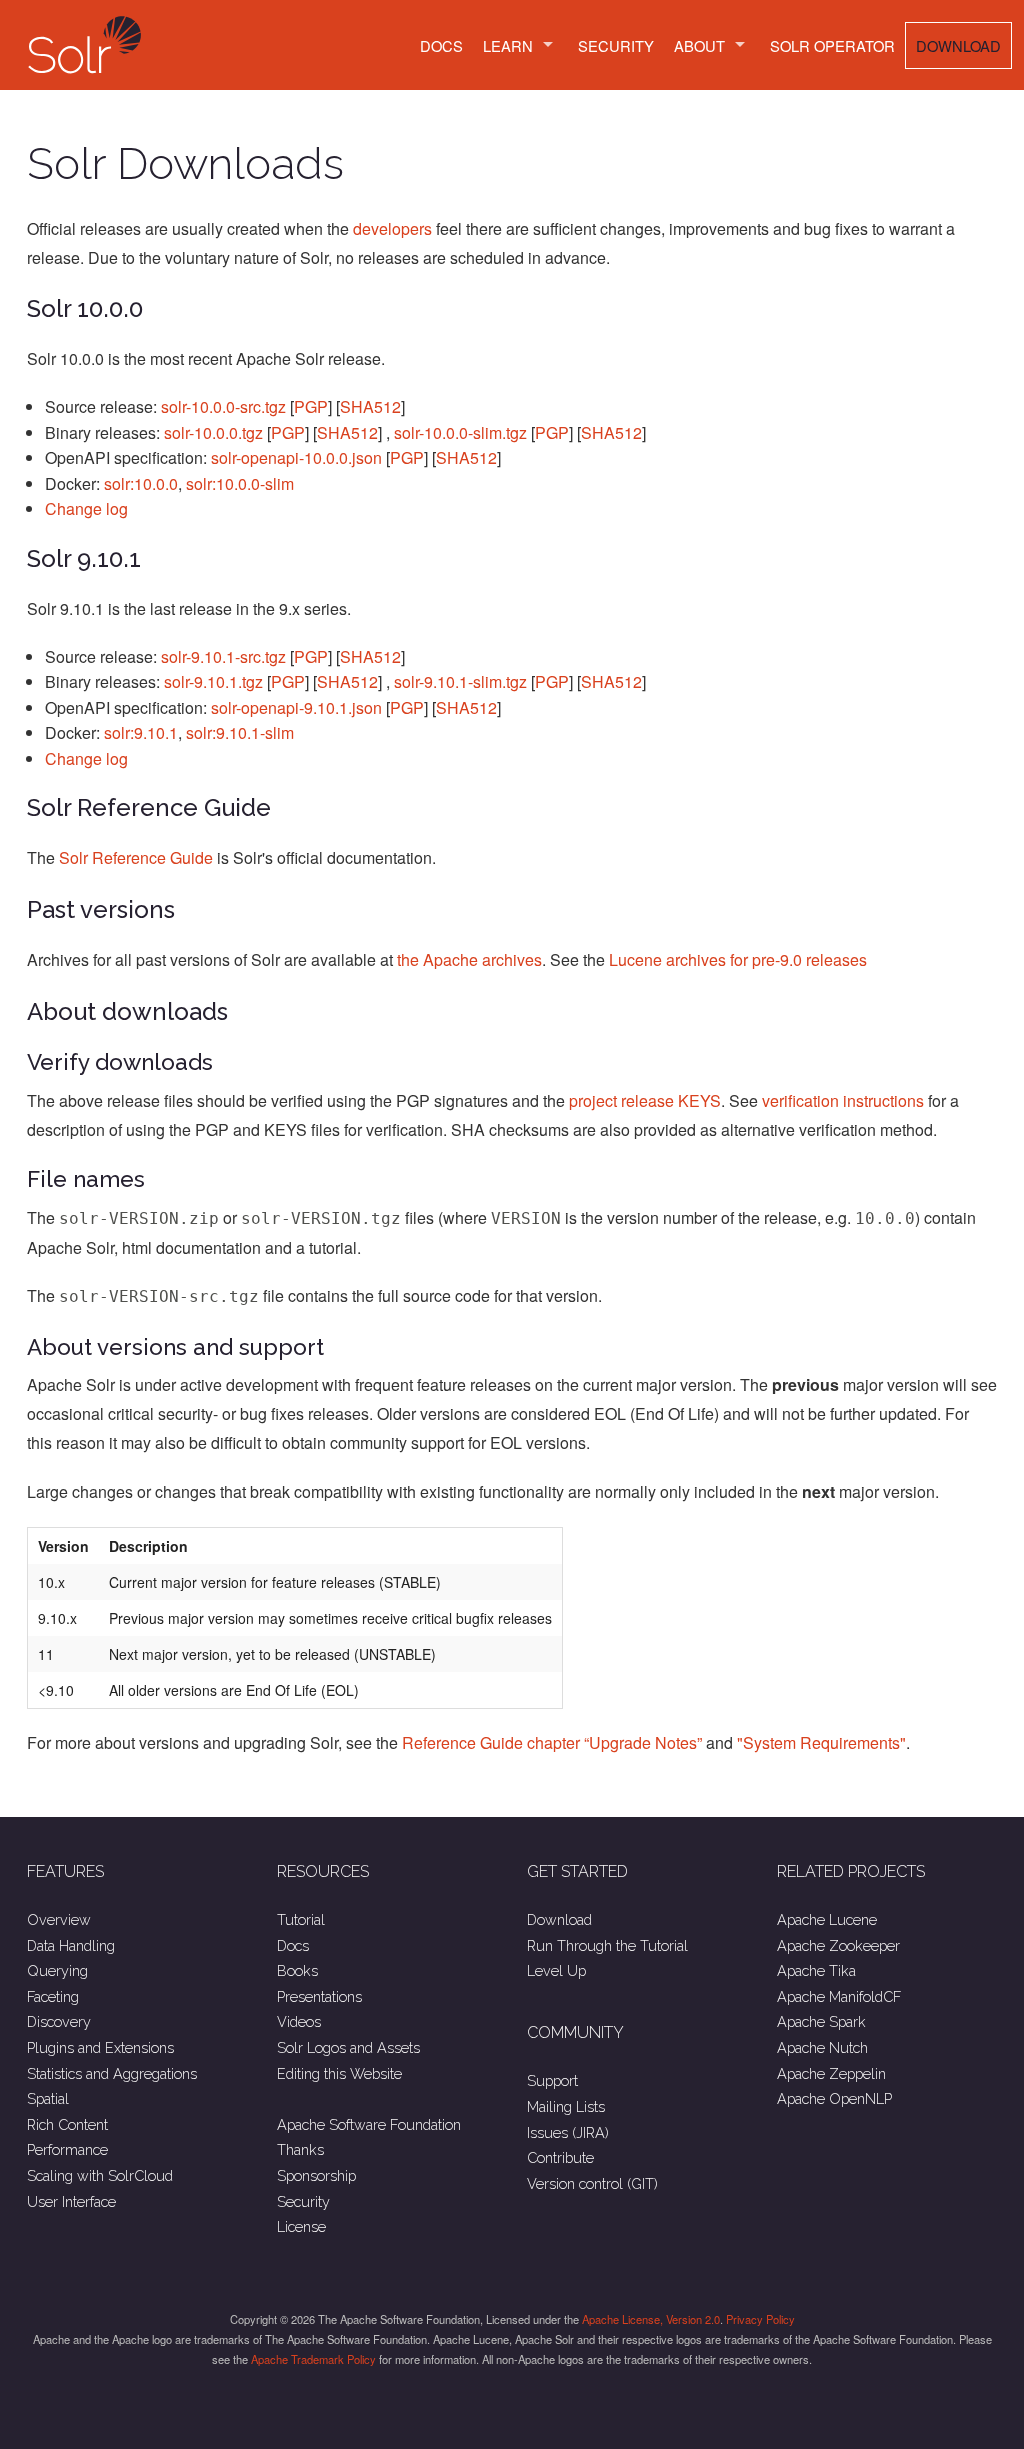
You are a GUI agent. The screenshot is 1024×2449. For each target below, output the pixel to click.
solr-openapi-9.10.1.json (296, 707)
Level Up (556, 1970)
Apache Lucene (827, 1919)
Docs (441, 45)
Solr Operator (832, 45)
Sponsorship (316, 2175)
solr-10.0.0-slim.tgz (460, 432)
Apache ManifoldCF (839, 1996)
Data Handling (71, 1945)
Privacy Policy (760, 2319)
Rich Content (67, 2124)
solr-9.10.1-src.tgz (223, 656)
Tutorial (301, 1919)
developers (392, 228)
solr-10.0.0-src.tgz (223, 406)
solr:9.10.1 (141, 732)
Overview (59, 1919)
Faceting (53, 1996)
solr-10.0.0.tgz (213, 432)
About (699, 45)
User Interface (71, 2201)
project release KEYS (645, 1100)
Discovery (59, 2021)
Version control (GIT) (592, 2183)
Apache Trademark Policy (313, 2359)
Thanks (300, 2149)
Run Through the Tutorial (607, 1945)
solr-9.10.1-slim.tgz (460, 681)
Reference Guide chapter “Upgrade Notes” (552, 1742)
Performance (67, 2149)
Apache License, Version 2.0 (651, 2319)
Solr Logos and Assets (348, 2047)
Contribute (560, 2157)
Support (552, 2080)
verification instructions (843, 1100)
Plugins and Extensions (100, 2047)
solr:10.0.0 (141, 483)
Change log (86, 508)
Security (616, 45)
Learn (508, 45)
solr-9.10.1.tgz (213, 681)
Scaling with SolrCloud (100, 2175)
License (301, 2226)
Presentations (319, 1996)
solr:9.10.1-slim (240, 732)
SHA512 (370, 406)
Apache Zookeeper (838, 1945)
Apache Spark (821, 2021)
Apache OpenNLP (834, 2098)
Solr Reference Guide (136, 857)
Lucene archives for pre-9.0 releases (738, 959)
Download (958, 45)
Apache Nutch (822, 2047)
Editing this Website (339, 2073)
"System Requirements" (821, 1742)
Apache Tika (816, 1970)
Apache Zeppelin (831, 2073)
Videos (299, 2021)
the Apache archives (469, 959)
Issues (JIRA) (568, 2132)
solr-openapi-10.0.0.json (296, 457)
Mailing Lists (566, 2106)
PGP (311, 406)
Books (297, 1970)
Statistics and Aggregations (112, 2073)
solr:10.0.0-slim (240, 483)
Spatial (48, 2098)
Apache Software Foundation (369, 2124)
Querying (57, 1970)
